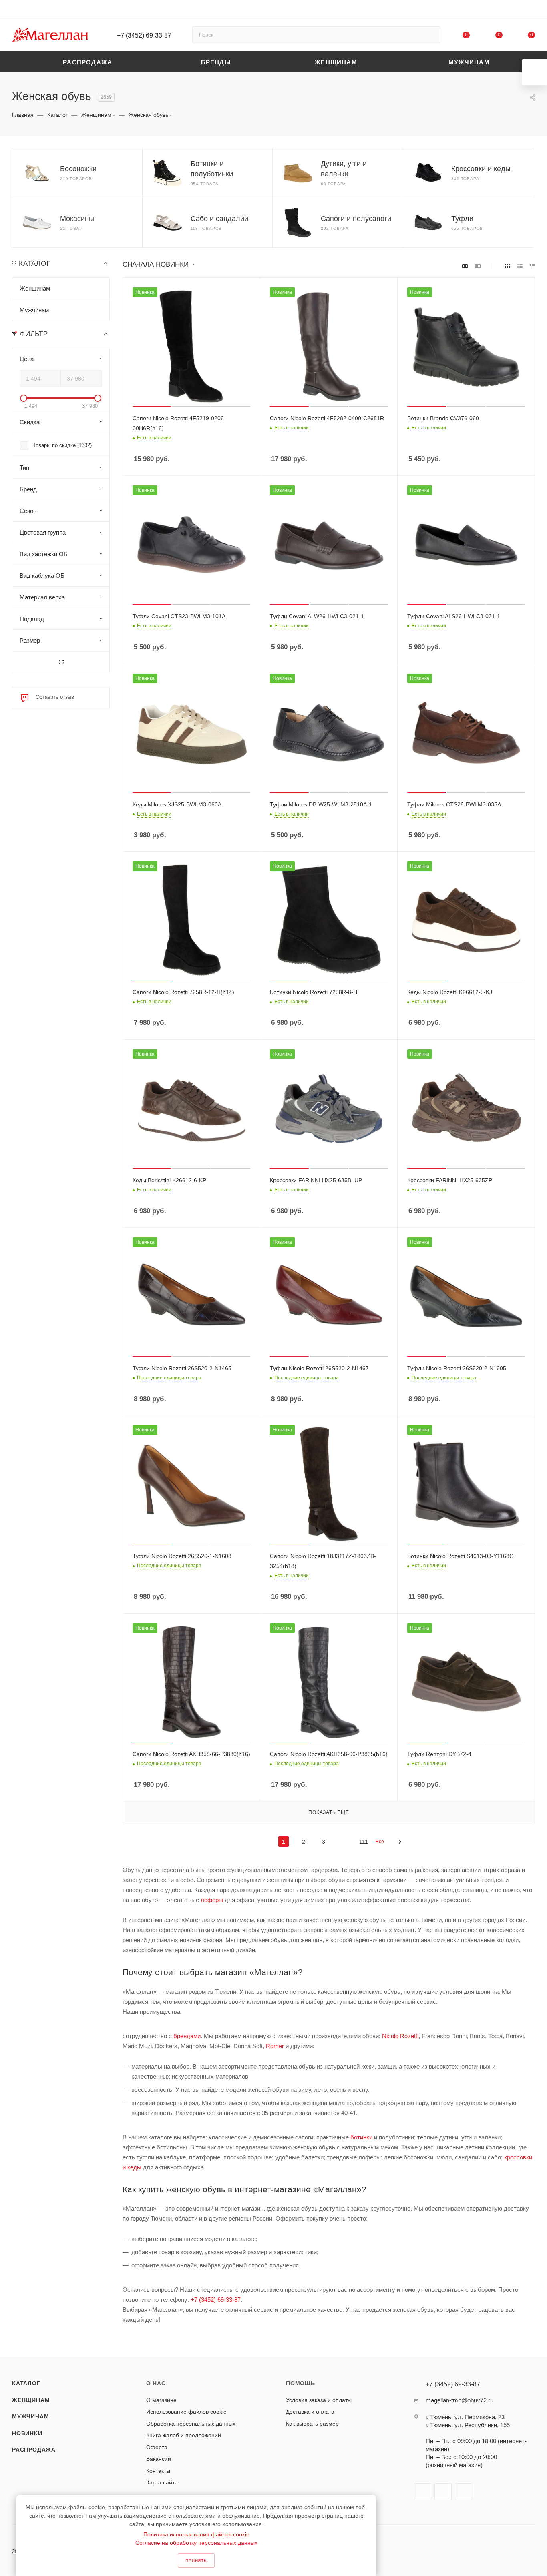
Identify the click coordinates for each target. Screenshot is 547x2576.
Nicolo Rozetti (400, 2036)
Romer (275, 2046)
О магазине (161, 2400)
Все (380, 1842)
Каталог (26, 2383)
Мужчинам (30, 2416)
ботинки (361, 2137)
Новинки (27, 2433)
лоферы (212, 1900)
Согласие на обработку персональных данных (196, 2543)
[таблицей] (532, 266)
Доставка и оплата (310, 2412)
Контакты (158, 2471)
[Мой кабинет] (531, 11)
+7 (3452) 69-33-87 (144, 35)
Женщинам (31, 2400)
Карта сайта (162, 2482)
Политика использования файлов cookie (196, 2534)
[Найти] (431, 35)
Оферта (157, 2447)
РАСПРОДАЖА (34, 2450)
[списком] (520, 266)
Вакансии (159, 2459)
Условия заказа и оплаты (319, 2400)
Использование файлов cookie (186, 2412)
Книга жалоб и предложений (184, 2435)
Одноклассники (464, 2492)
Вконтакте (423, 2492)
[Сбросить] (61, 662)
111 (364, 1842)
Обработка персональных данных (191, 2424)
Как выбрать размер (312, 2424)
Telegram (443, 2492)
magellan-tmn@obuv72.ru (460, 2400)
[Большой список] (478, 266)
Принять (196, 2561)
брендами (187, 2036)
